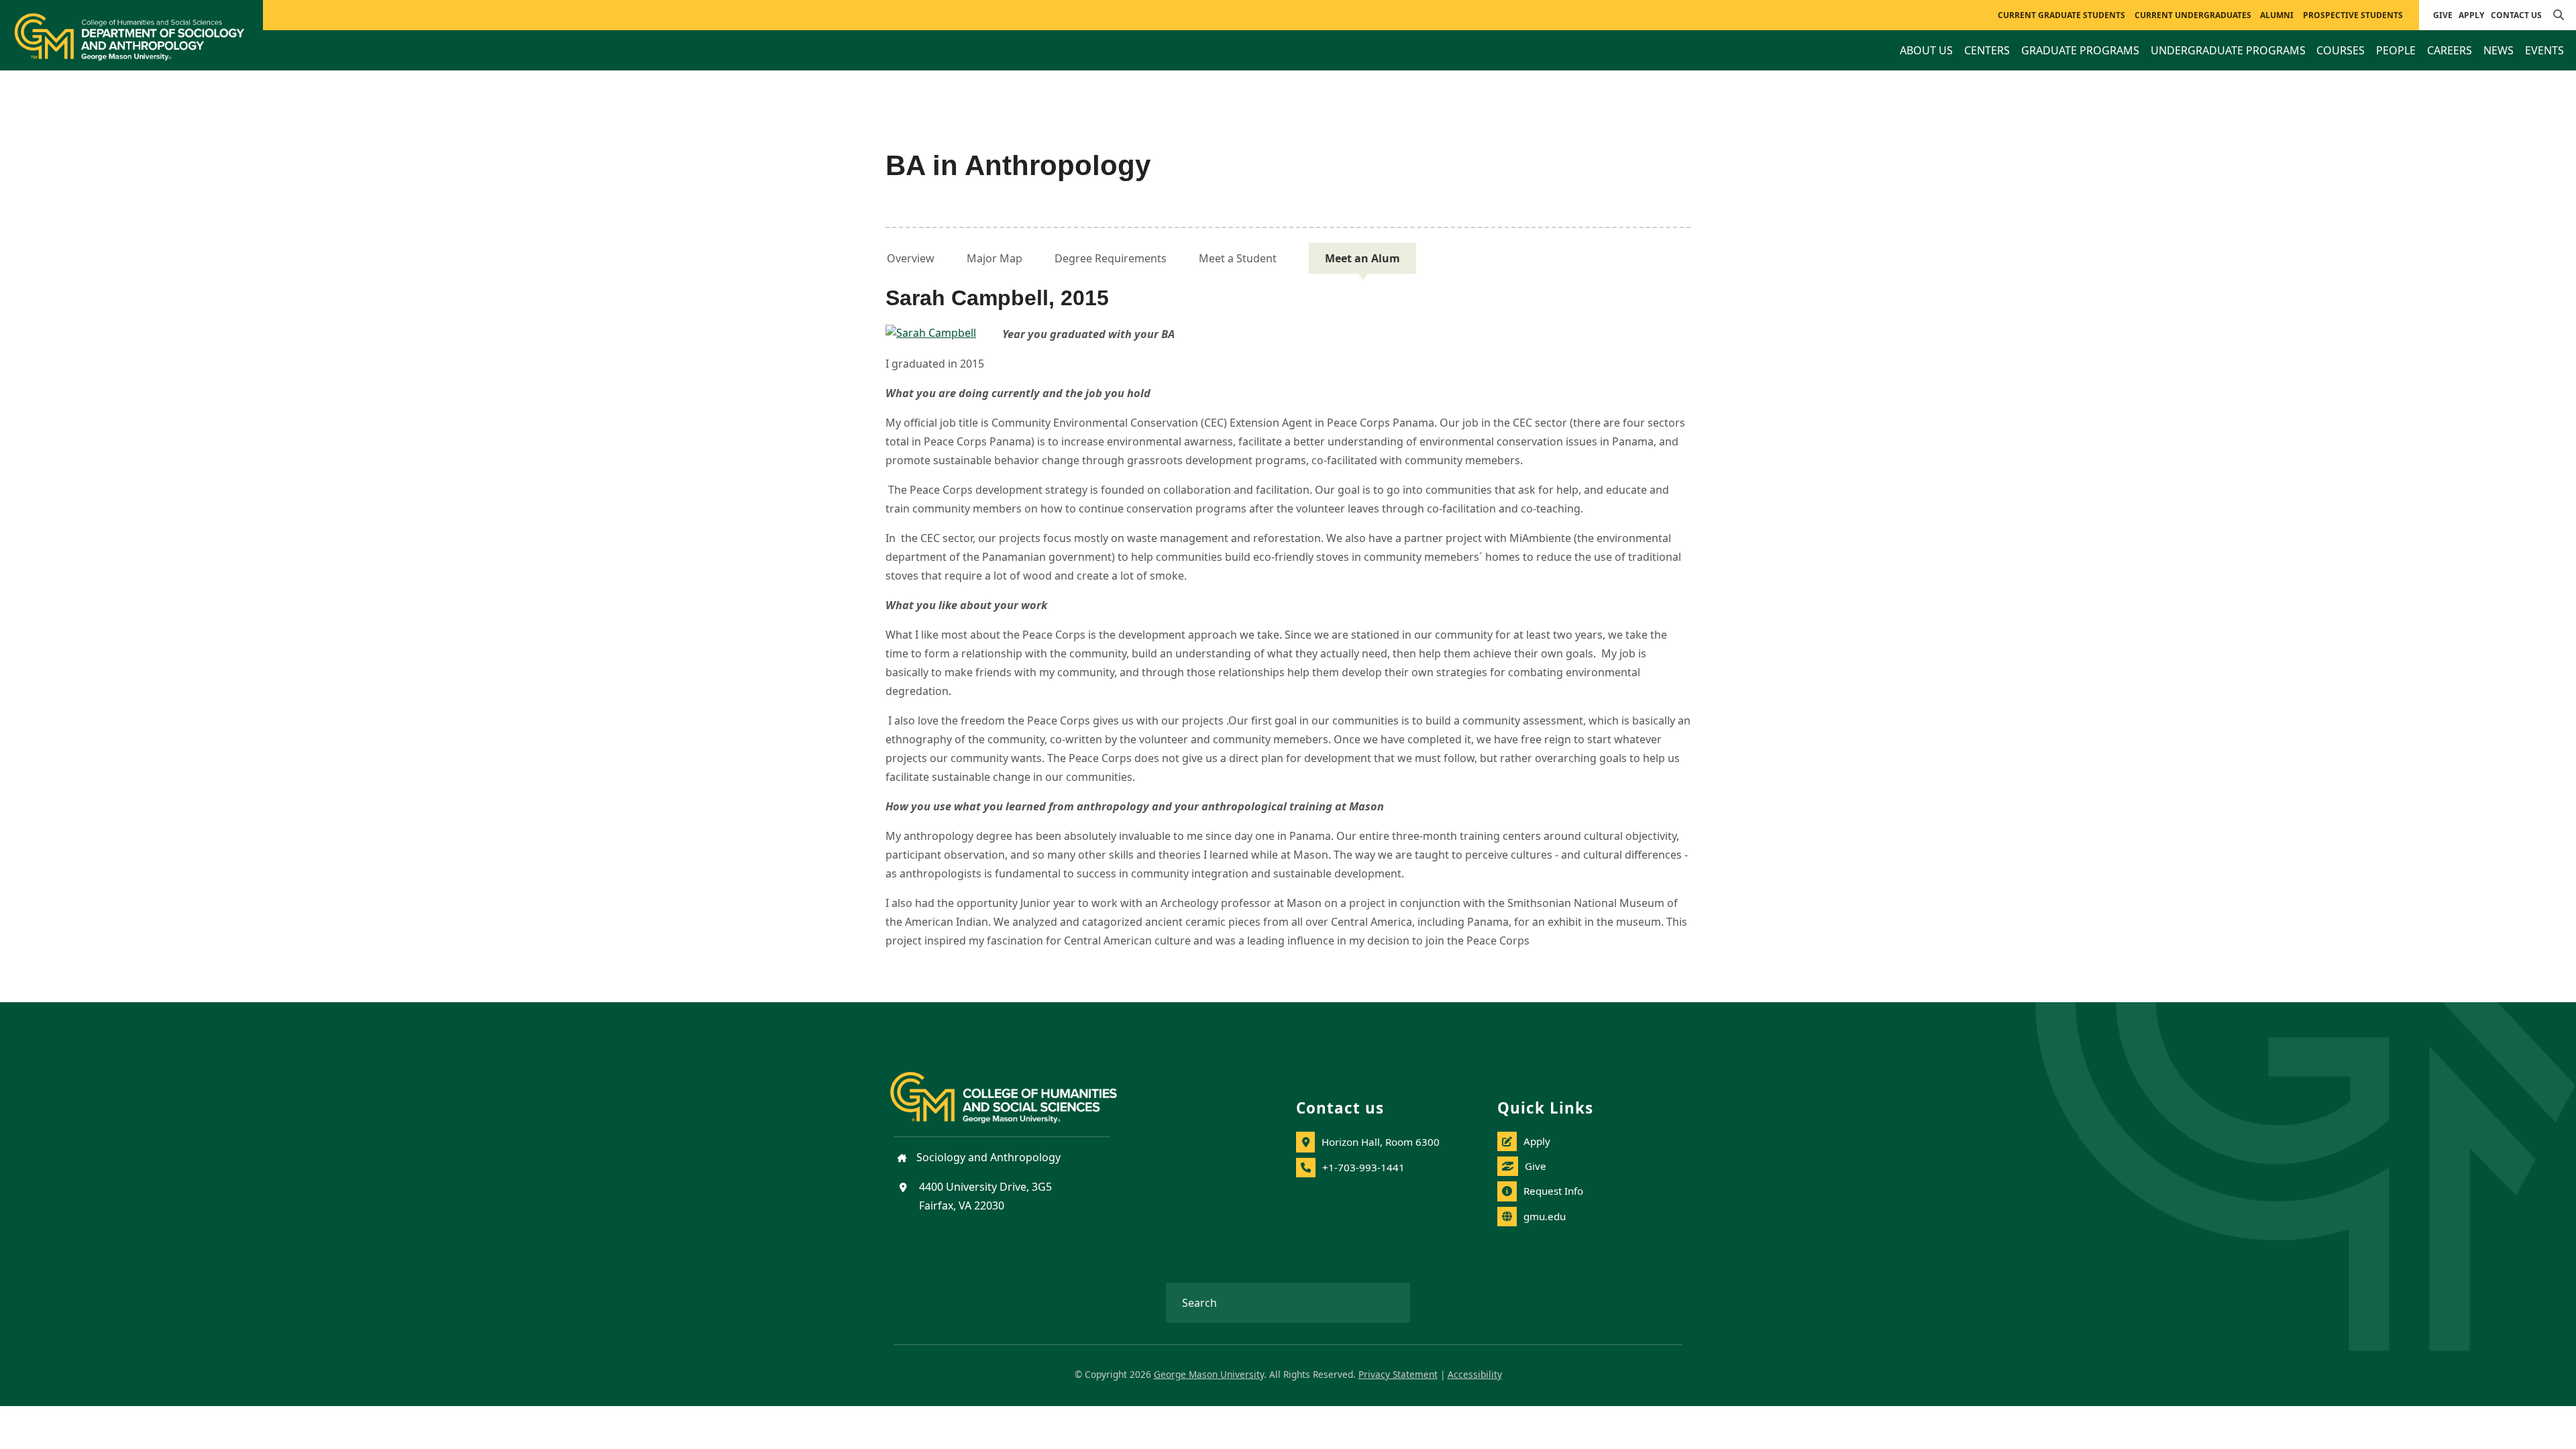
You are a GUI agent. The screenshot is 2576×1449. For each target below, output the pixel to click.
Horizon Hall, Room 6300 (1381, 1142)
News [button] (2499, 50)
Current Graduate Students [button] (2061, 15)
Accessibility (1475, 1374)
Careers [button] (2450, 50)
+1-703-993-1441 (1363, 1167)
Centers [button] (1987, 50)
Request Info (1553, 1191)
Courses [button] (2341, 50)
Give (2443, 15)
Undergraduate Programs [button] (2228, 50)
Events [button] (2544, 50)
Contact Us (2516, 15)
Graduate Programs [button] (2080, 50)
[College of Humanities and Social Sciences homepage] (1017, 1089)
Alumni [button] (2277, 15)
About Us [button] (1926, 50)
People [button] (2396, 50)
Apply (2471, 15)
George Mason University (1209, 1374)
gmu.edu (1545, 1216)
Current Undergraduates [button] (2193, 15)
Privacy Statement (1398, 1374)
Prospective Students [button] (2353, 15)
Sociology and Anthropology (987, 1157)
